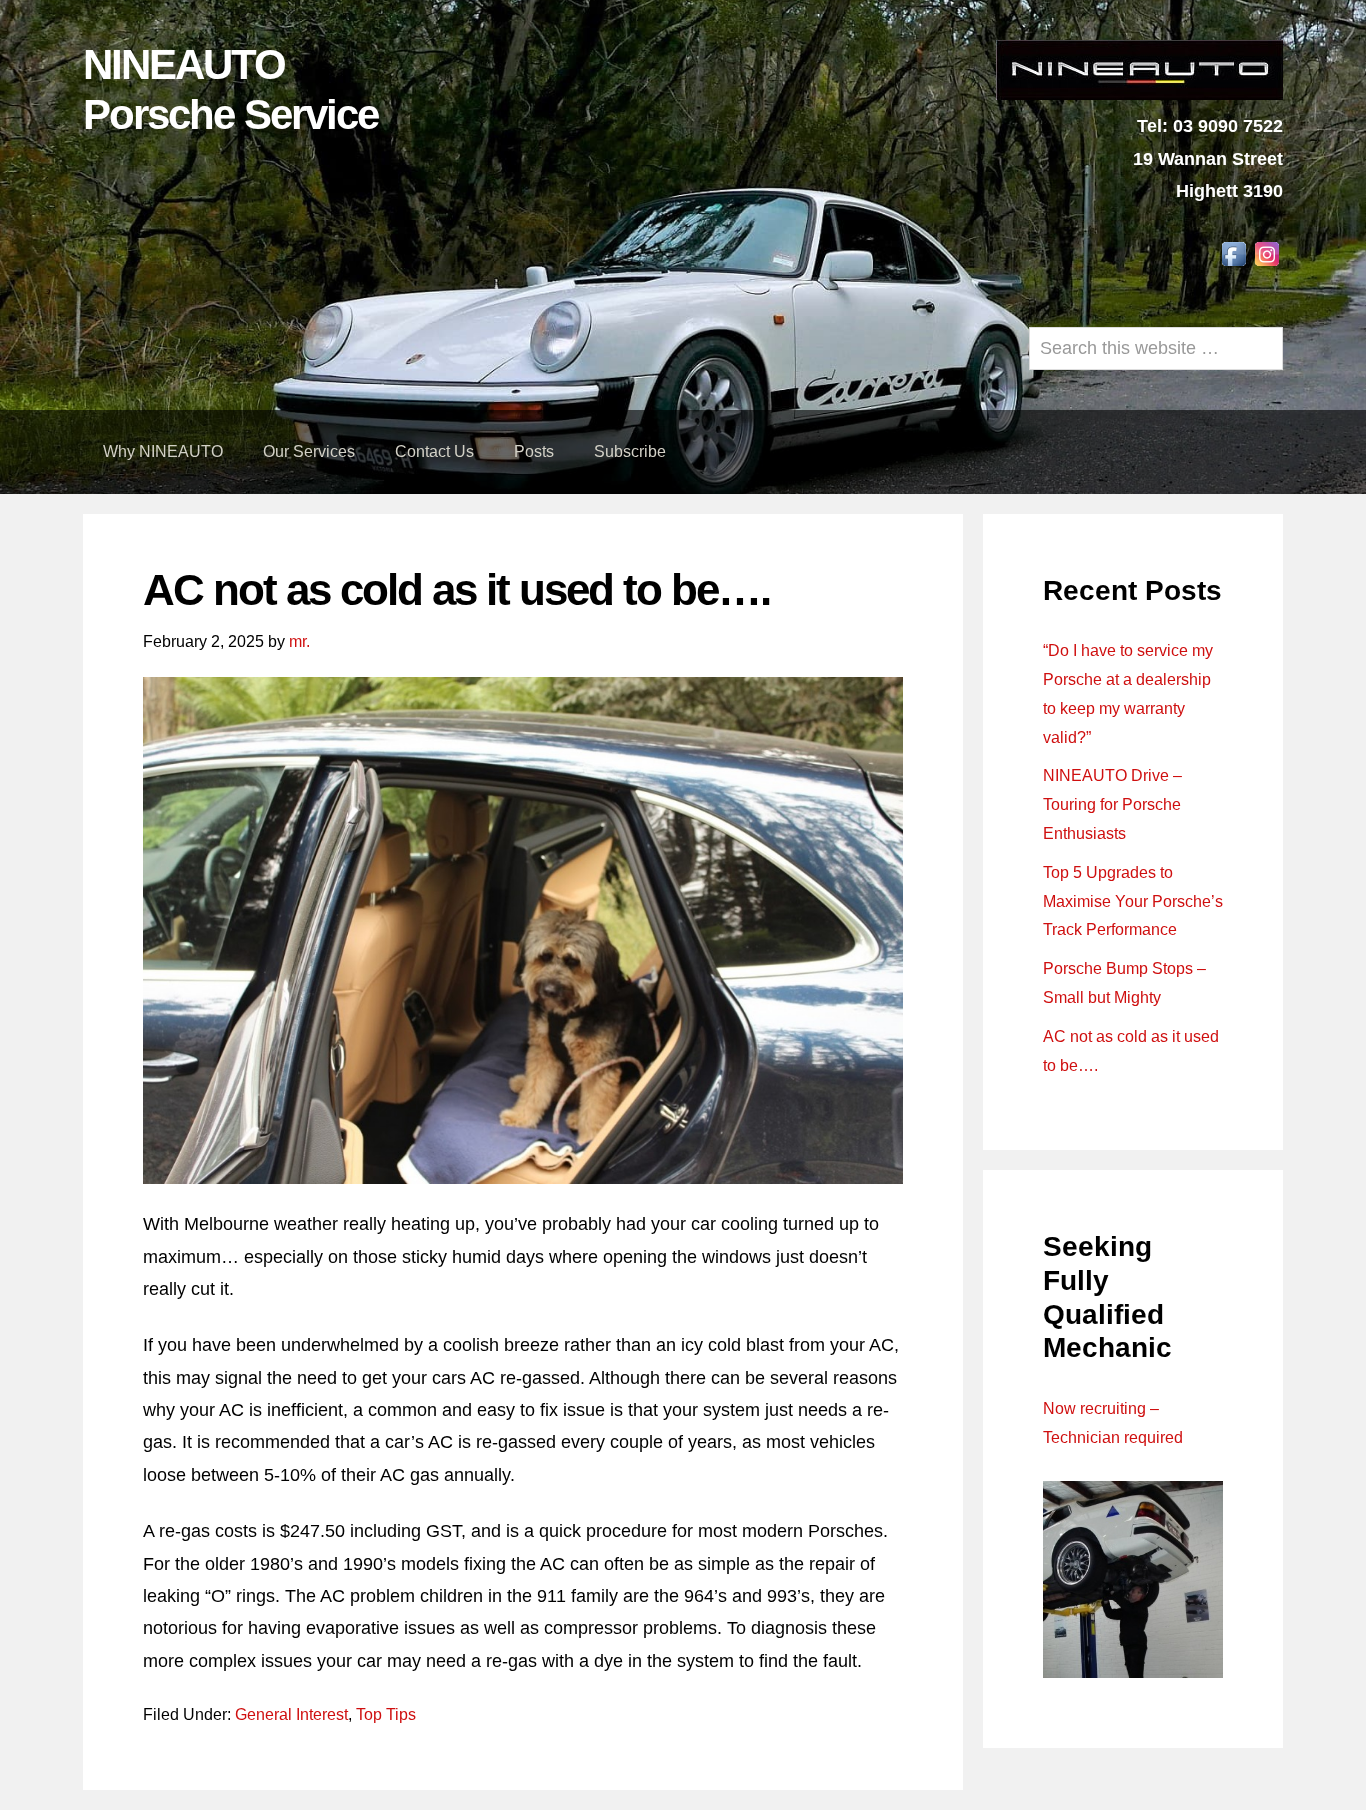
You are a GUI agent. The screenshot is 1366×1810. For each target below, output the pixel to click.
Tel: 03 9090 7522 (1210, 126)
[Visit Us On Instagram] (1266, 264)
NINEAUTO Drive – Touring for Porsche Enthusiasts (1112, 804)
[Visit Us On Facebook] (1233, 264)
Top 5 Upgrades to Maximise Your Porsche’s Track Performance (1133, 901)
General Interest (291, 1714)
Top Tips (386, 1714)
